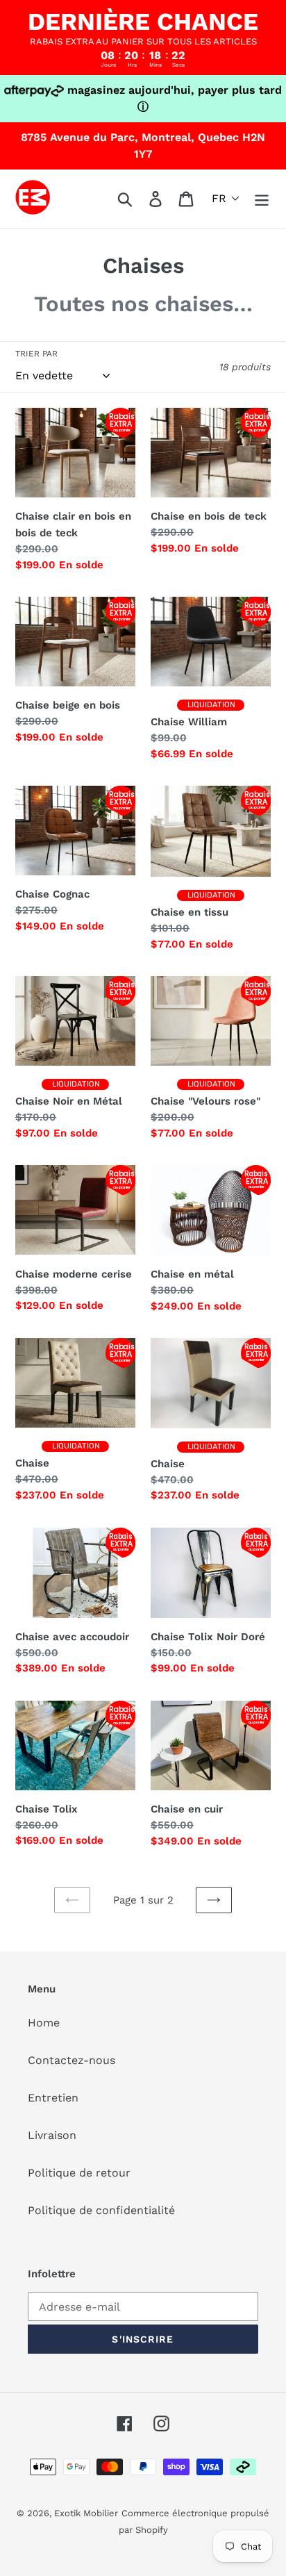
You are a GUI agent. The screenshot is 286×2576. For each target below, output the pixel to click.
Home (44, 2023)
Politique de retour (79, 2173)
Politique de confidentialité (101, 2210)
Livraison (52, 2135)
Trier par (36, 354)
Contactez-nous (71, 2060)
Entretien (53, 2098)
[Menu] (262, 199)
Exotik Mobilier (86, 2513)
